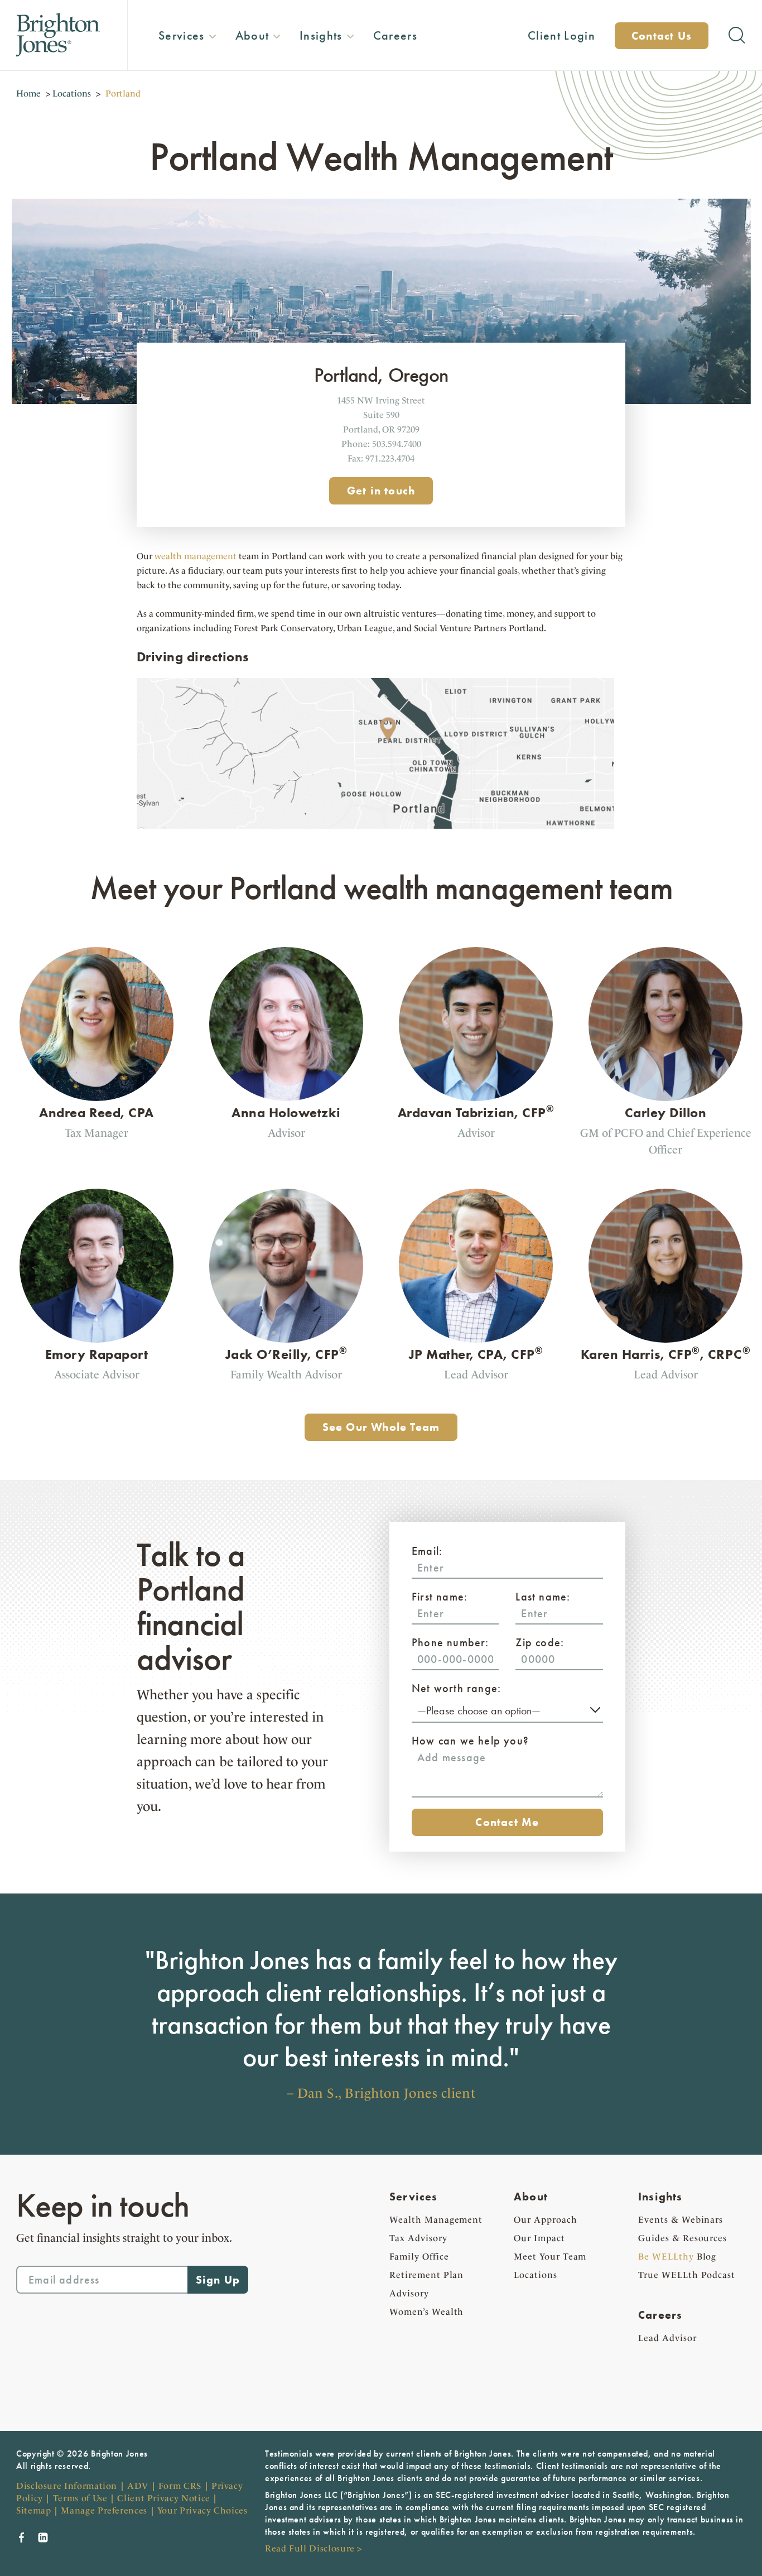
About (531, 2197)
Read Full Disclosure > (314, 2548)
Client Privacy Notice (163, 2498)
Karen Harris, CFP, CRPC (665, 1354)
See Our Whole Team (381, 1427)
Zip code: (540, 1642)
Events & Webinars (681, 2220)
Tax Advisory (418, 2238)
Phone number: (450, 1642)
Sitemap (33, 2510)
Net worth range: (456, 1688)
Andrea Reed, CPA (97, 1112)
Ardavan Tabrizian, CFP (476, 1112)
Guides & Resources (683, 2238)
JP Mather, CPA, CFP (476, 1354)
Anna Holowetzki (286, 1112)
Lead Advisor (667, 2338)
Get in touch (381, 491)
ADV (138, 2486)
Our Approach (546, 2220)
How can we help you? (470, 1741)
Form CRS (180, 2486)
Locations (72, 93)
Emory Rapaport (97, 1354)
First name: (440, 1597)
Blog (677, 2257)
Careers (660, 2315)
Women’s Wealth (426, 2312)
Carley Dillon (665, 1112)
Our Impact (539, 2238)
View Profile (106, 1063)
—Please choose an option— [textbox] (479, 1710)
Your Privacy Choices (202, 2510)
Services (414, 2197)
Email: (427, 1551)
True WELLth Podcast (687, 2275)
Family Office (419, 2257)
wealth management (196, 556)
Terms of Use (80, 2498)
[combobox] (507, 1709)
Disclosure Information (67, 2486)
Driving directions (193, 657)
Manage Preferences (104, 2510)
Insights (660, 2197)
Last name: (543, 1597)
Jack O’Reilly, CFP (286, 1354)
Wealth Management (436, 2220)
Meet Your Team (550, 2257)
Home (28, 93)
